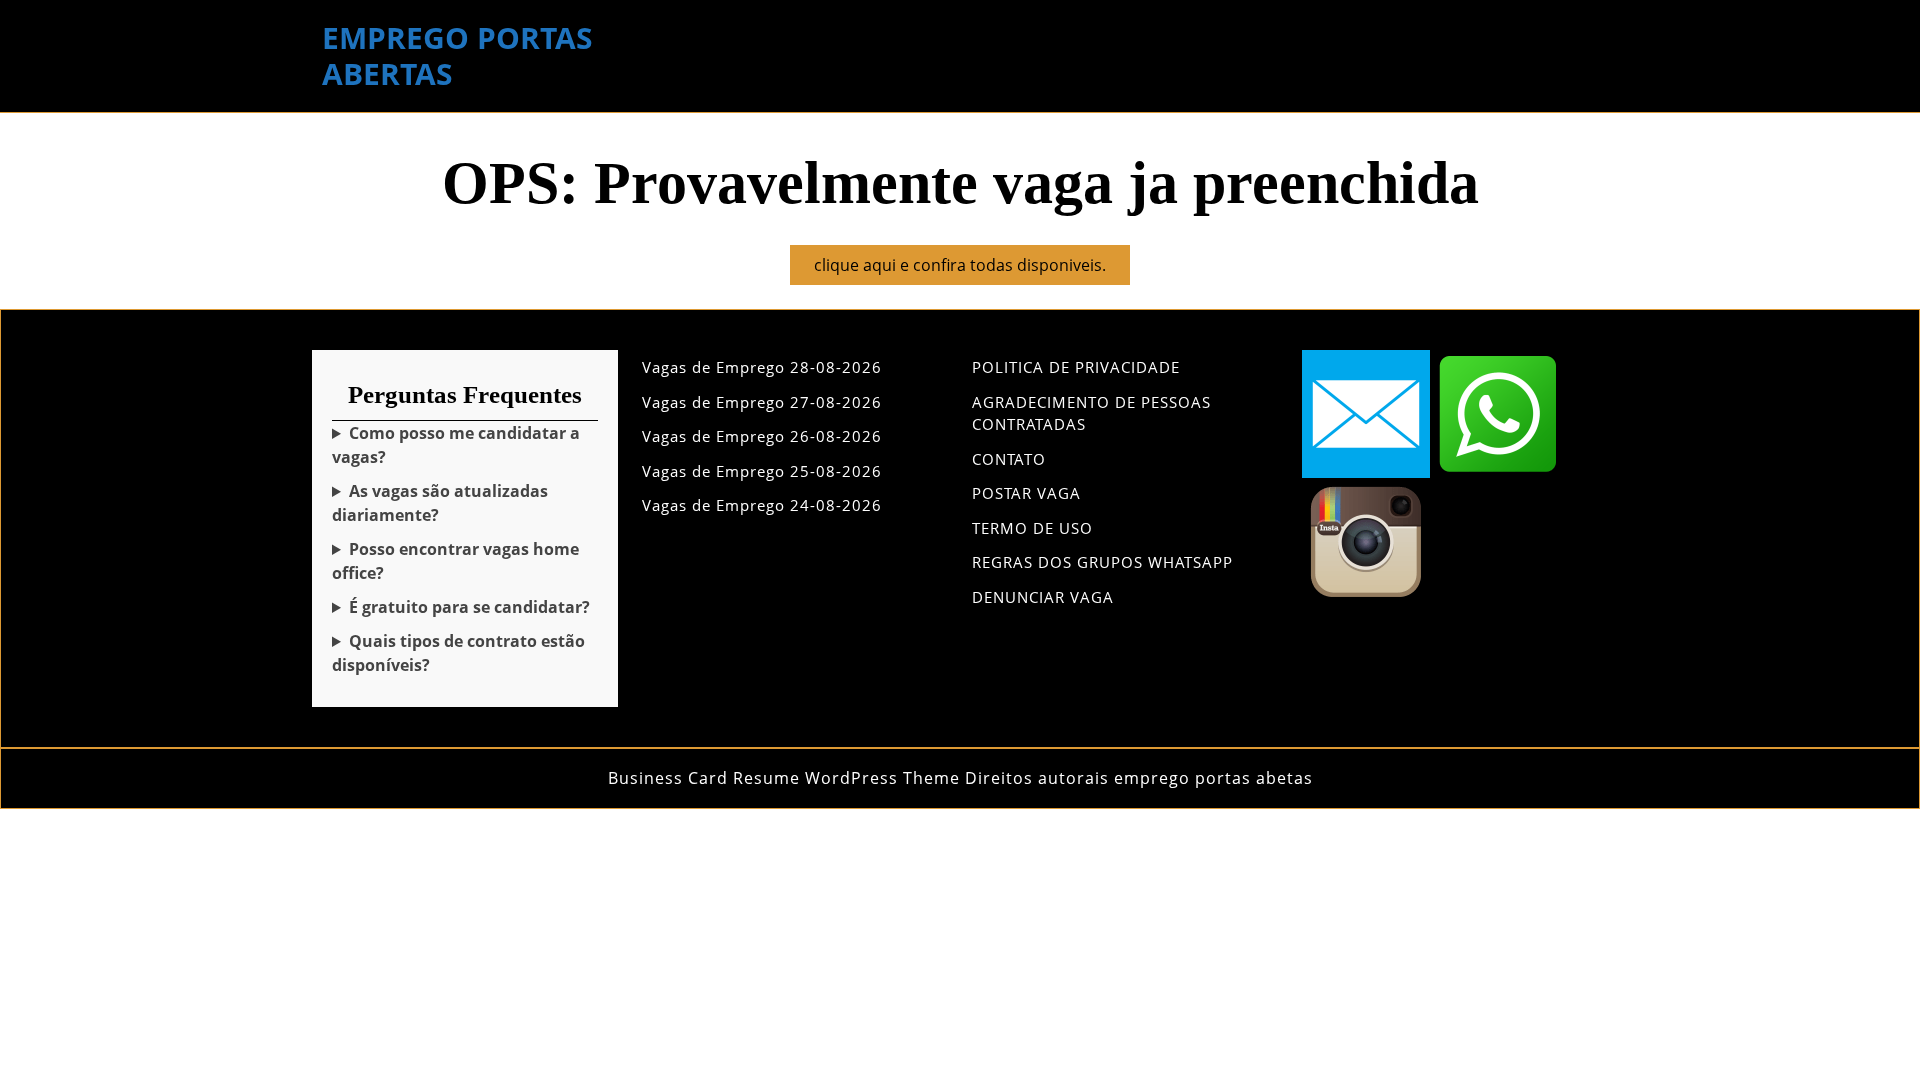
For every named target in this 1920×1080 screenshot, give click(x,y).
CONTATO (1009, 459)
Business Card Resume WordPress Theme (784, 778)
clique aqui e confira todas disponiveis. (972, 269)
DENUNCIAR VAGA (1043, 597)
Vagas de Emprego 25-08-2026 (762, 471)
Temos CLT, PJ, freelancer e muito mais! (459, 653)
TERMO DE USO (1032, 528)
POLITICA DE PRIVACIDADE (1076, 367)
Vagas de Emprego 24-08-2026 (762, 505)
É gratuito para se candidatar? (469, 607)
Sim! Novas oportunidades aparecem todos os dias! (460, 503)
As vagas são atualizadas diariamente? (440, 503)
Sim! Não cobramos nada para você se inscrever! (461, 607)
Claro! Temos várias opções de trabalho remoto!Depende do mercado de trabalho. (456, 561)
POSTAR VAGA (1026, 493)
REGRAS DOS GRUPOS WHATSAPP (1102, 562)
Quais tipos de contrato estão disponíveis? (458, 653)
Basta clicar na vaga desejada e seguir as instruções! (461, 445)
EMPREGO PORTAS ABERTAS (457, 55)
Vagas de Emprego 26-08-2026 (762, 436)
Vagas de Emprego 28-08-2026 (762, 367)
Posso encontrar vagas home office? (455, 561)
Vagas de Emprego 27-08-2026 (762, 402)
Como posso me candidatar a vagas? (456, 445)
